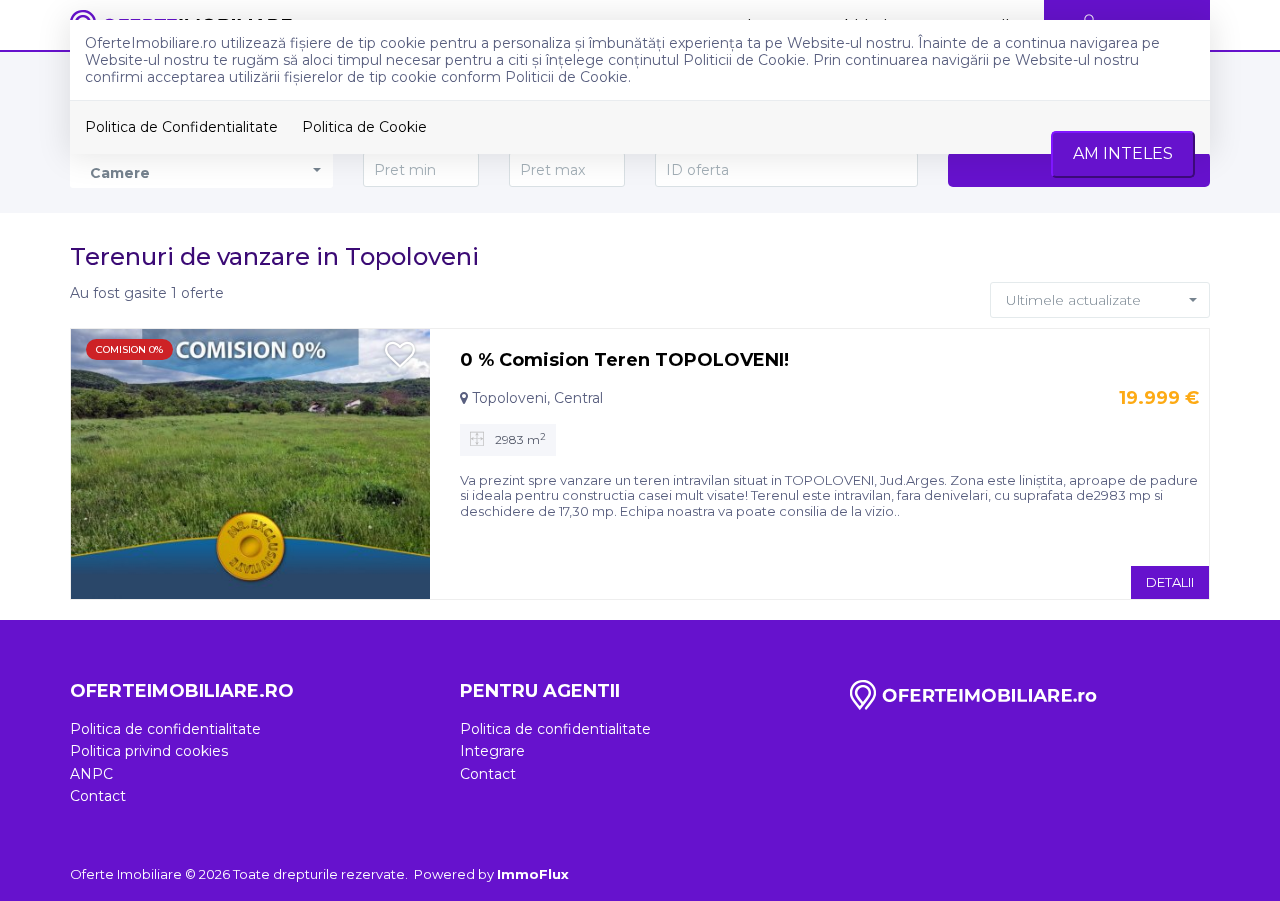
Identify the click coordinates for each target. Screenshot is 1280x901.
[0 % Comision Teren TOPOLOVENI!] (250, 463)
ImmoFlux (533, 874)
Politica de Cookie (364, 127)
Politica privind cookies (149, 751)
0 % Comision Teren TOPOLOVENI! (624, 360)
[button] (1100, 300)
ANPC (91, 774)
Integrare (492, 751)
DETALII (1170, 582)
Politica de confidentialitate (165, 729)
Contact (98, 796)
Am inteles (1123, 153)
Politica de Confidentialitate (181, 127)
